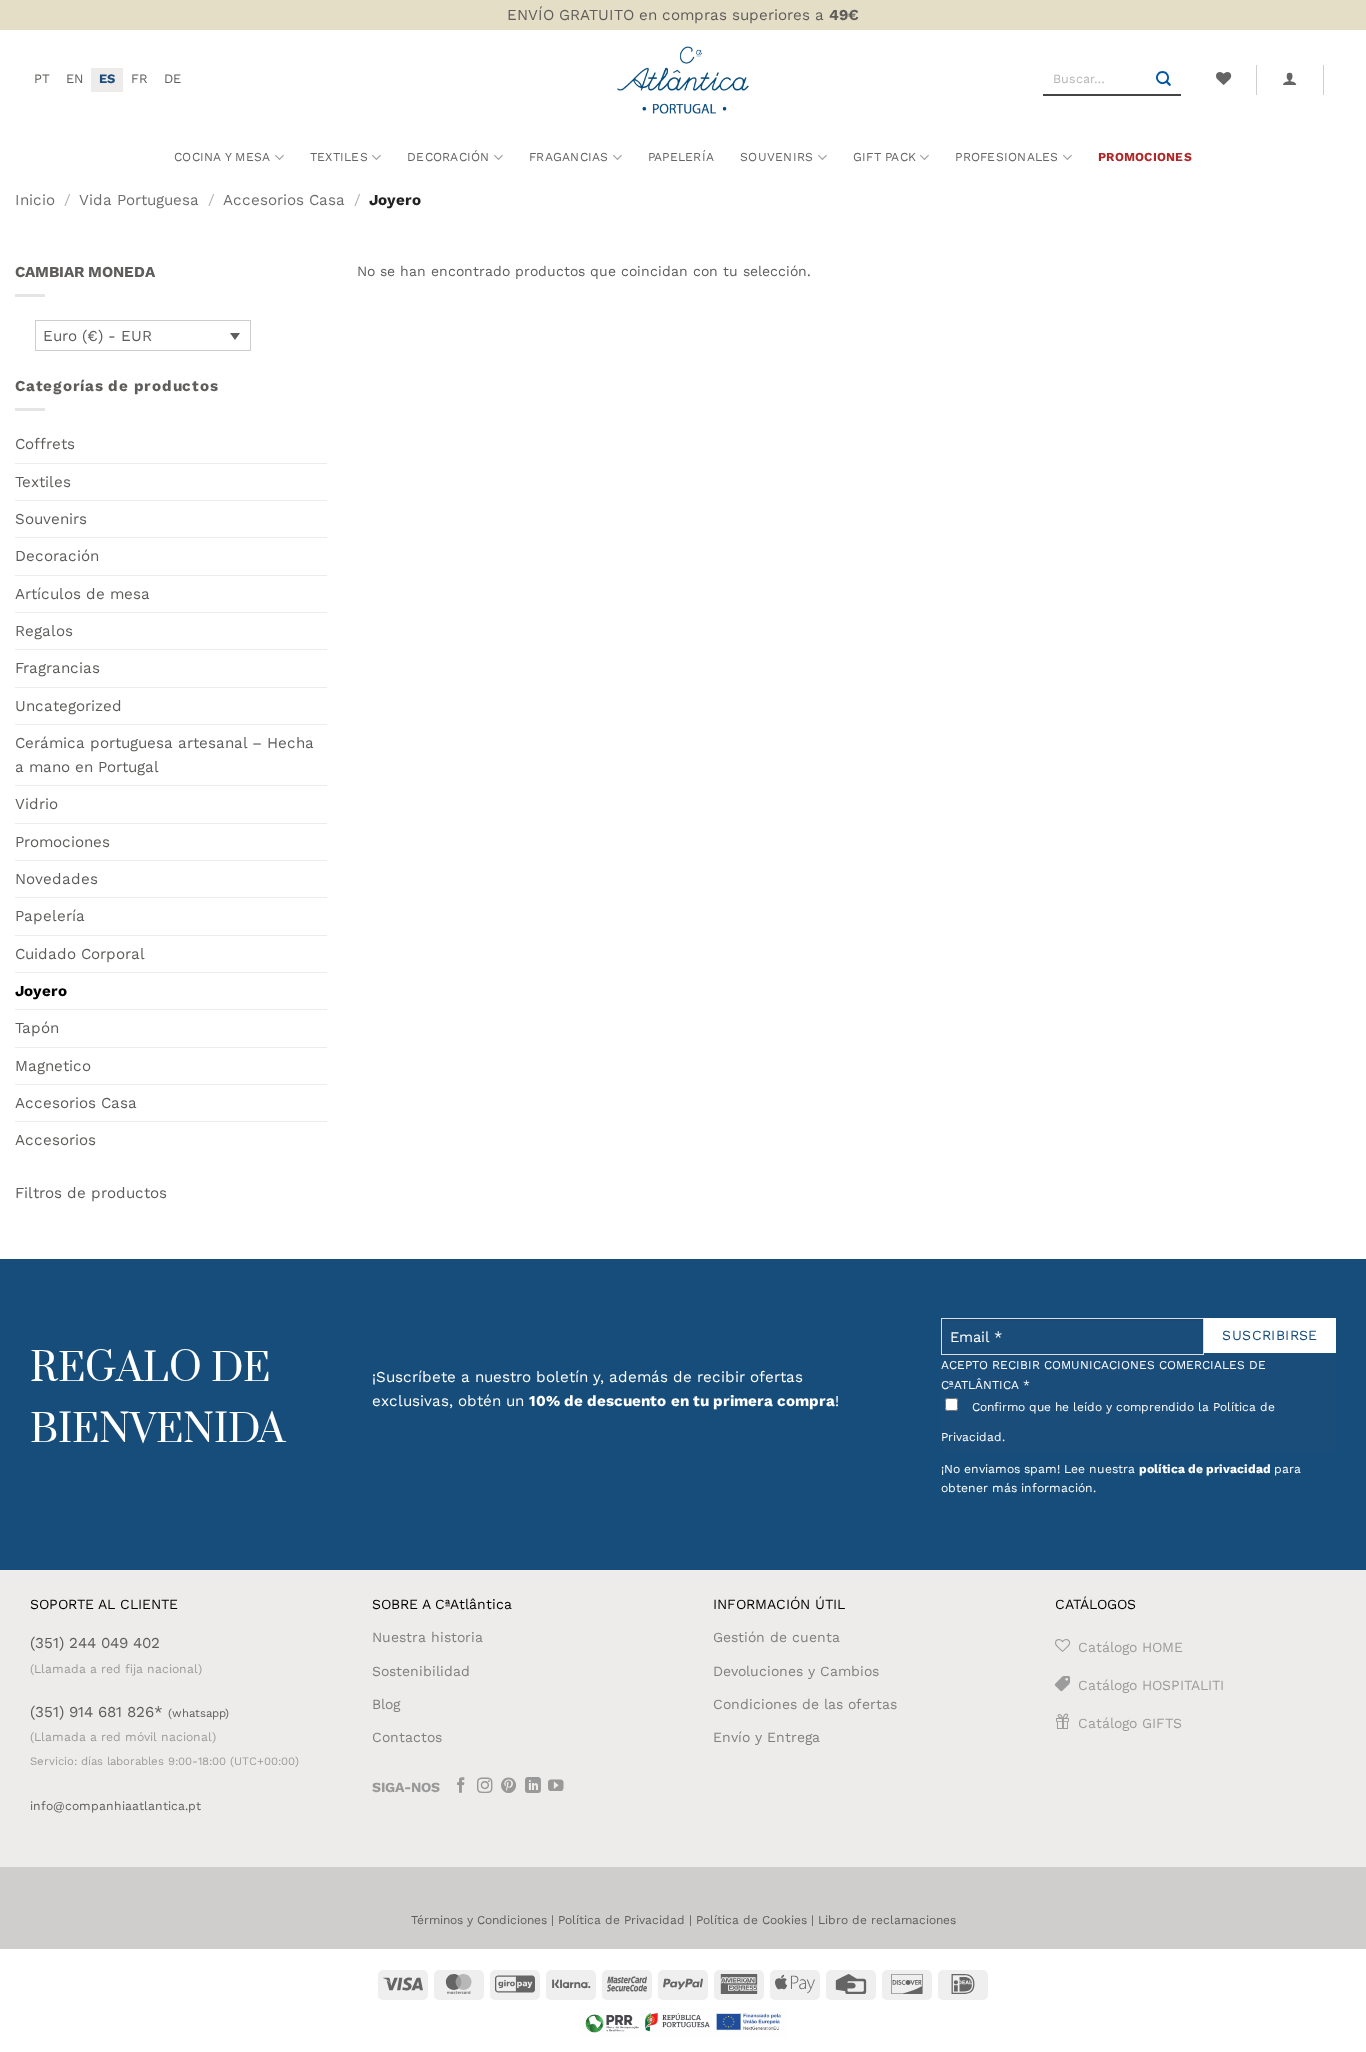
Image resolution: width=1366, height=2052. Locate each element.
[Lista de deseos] (1223, 79)
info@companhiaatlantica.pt (115, 1806)
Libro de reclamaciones (887, 1920)
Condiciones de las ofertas (805, 1704)
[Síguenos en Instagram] (485, 1787)
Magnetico (53, 1066)
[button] (1290, 79)
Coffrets (45, 444)
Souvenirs (51, 519)
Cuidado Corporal (80, 954)
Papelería (681, 157)
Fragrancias (57, 668)
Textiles (339, 157)
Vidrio (36, 804)
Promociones (1145, 157)
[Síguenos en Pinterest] (509, 1787)
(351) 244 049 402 (95, 1643)
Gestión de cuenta (776, 1637)
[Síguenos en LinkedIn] (533, 1787)
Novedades (56, 879)
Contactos (407, 1737)
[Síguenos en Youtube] (556, 1787)
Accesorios (55, 1140)
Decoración (57, 556)
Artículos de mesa (82, 594)
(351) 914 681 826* (129, 1712)
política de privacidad (1205, 1469)
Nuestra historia (427, 1637)
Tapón (37, 1028)
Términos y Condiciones (479, 1920)
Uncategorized (68, 706)
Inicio (35, 200)
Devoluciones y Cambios (796, 1671)
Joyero (41, 991)
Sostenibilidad (421, 1671)
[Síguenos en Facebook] (461, 1787)
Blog (386, 1704)
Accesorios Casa (284, 200)
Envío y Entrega (766, 1737)
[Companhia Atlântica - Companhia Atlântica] (683, 79)
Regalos (44, 631)
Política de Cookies (751, 1920)
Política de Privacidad (621, 1920)
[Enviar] (1164, 80)
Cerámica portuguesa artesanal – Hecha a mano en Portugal (164, 755)
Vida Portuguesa (139, 200)
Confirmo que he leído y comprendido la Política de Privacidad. (1108, 1422)
